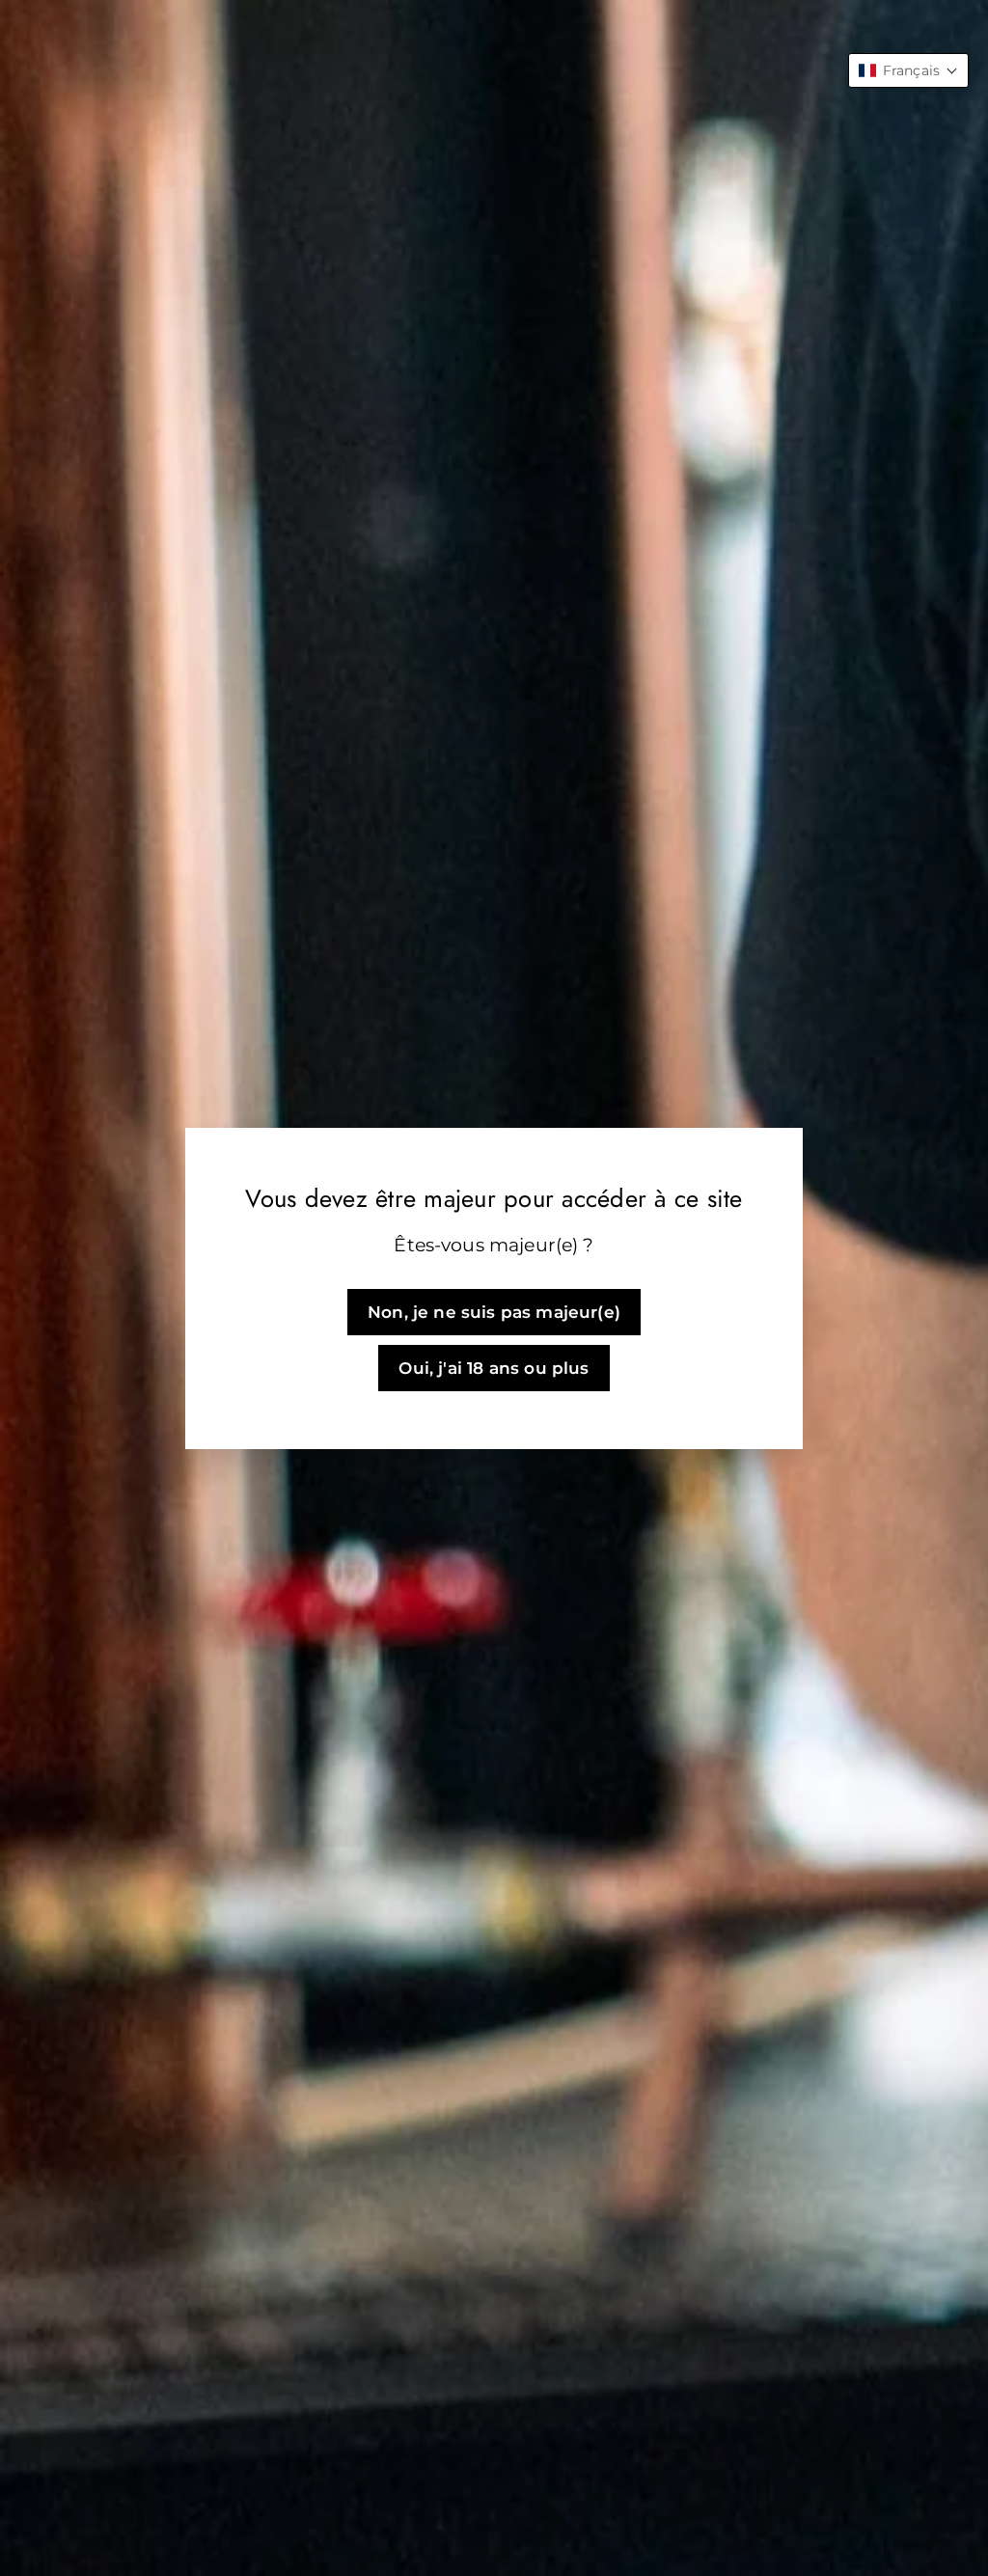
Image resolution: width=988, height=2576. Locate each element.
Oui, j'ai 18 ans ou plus (494, 1367)
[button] (908, 70)
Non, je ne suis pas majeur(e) (494, 1311)
